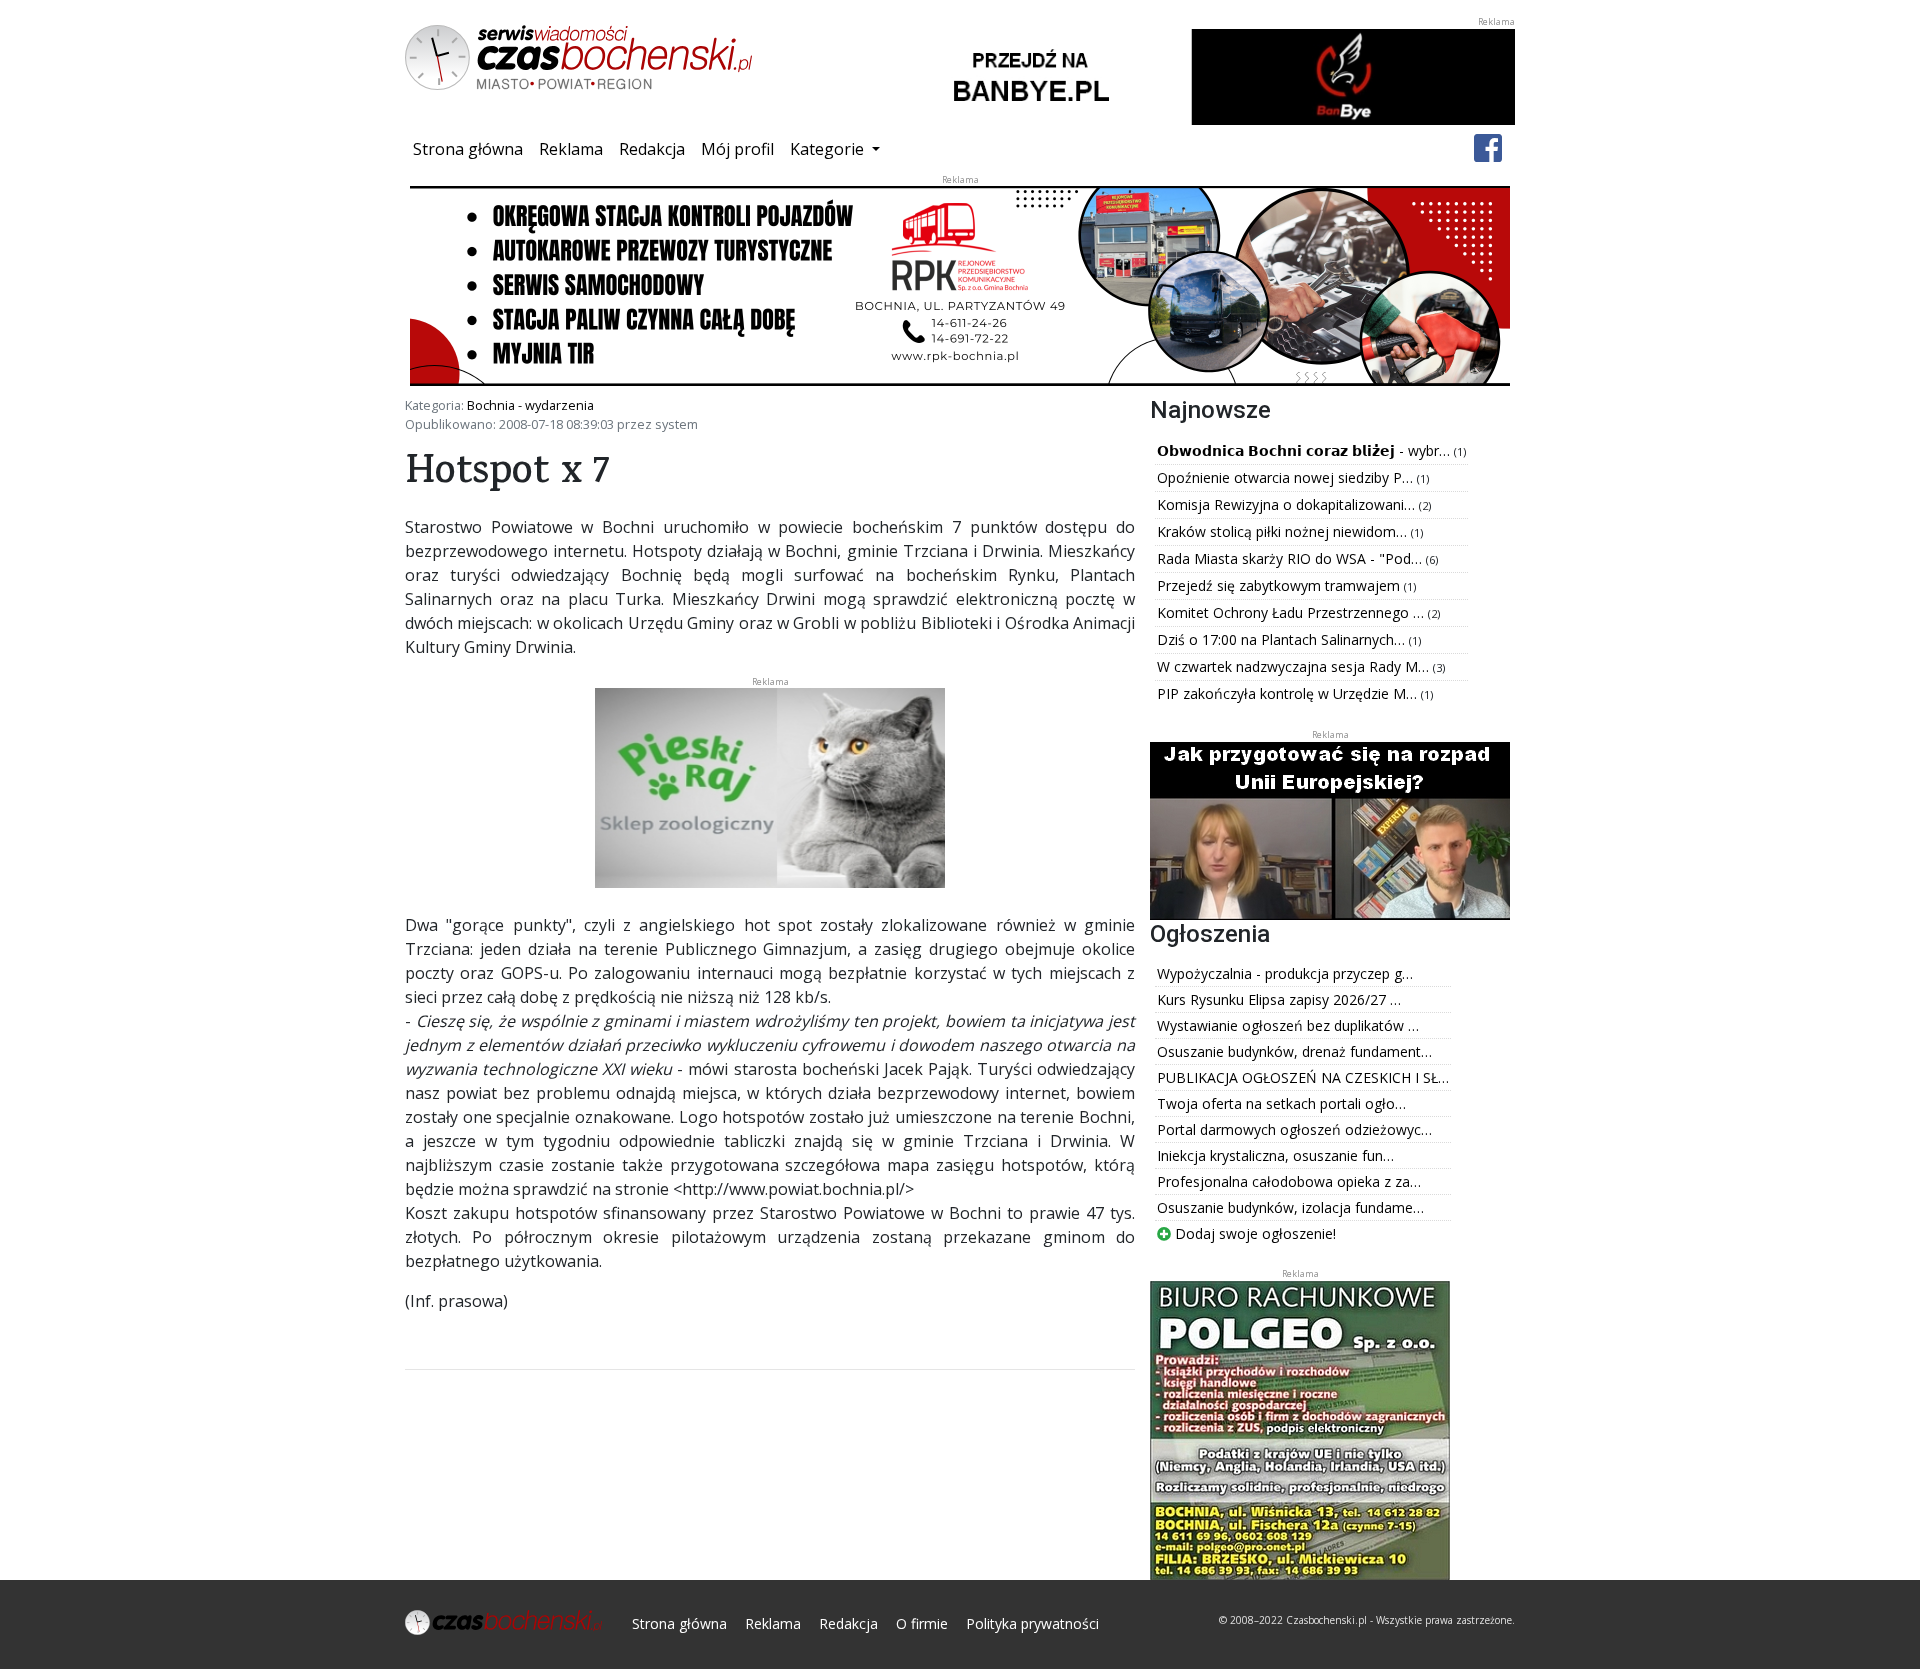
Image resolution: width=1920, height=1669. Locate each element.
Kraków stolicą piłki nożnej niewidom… (1284, 531)
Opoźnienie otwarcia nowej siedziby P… (1287, 477)
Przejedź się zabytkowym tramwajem (1280, 585)
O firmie (922, 1623)
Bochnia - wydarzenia (530, 405)
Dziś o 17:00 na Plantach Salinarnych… (1283, 639)
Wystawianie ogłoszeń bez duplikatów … (1288, 1025)
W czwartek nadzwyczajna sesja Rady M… (1295, 666)
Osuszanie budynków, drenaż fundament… (1294, 1051)
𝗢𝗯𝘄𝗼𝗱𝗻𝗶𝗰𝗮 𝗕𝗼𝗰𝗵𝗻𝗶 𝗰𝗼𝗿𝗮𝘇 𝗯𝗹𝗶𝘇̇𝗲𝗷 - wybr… (1305, 450)
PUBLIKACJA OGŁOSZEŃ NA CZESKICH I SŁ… (1303, 1077)
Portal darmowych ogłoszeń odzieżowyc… (1294, 1129)
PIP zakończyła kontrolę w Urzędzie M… (1289, 693)
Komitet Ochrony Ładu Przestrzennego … (1292, 612)
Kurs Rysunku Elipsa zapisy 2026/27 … (1279, 999)
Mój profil (737, 149)
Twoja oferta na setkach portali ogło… (1281, 1103)
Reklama (571, 149)
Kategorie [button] (829, 149)
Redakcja (652, 149)
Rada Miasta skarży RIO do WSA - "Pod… (1291, 558)
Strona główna (472, 148)
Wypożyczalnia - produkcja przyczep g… (1285, 973)
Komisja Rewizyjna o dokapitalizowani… (1288, 504)
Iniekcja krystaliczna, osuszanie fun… (1275, 1155)
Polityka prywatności (1032, 1623)
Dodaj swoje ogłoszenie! (1253, 1233)
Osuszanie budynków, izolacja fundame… (1290, 1207)
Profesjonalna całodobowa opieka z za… (1289, 1181)
